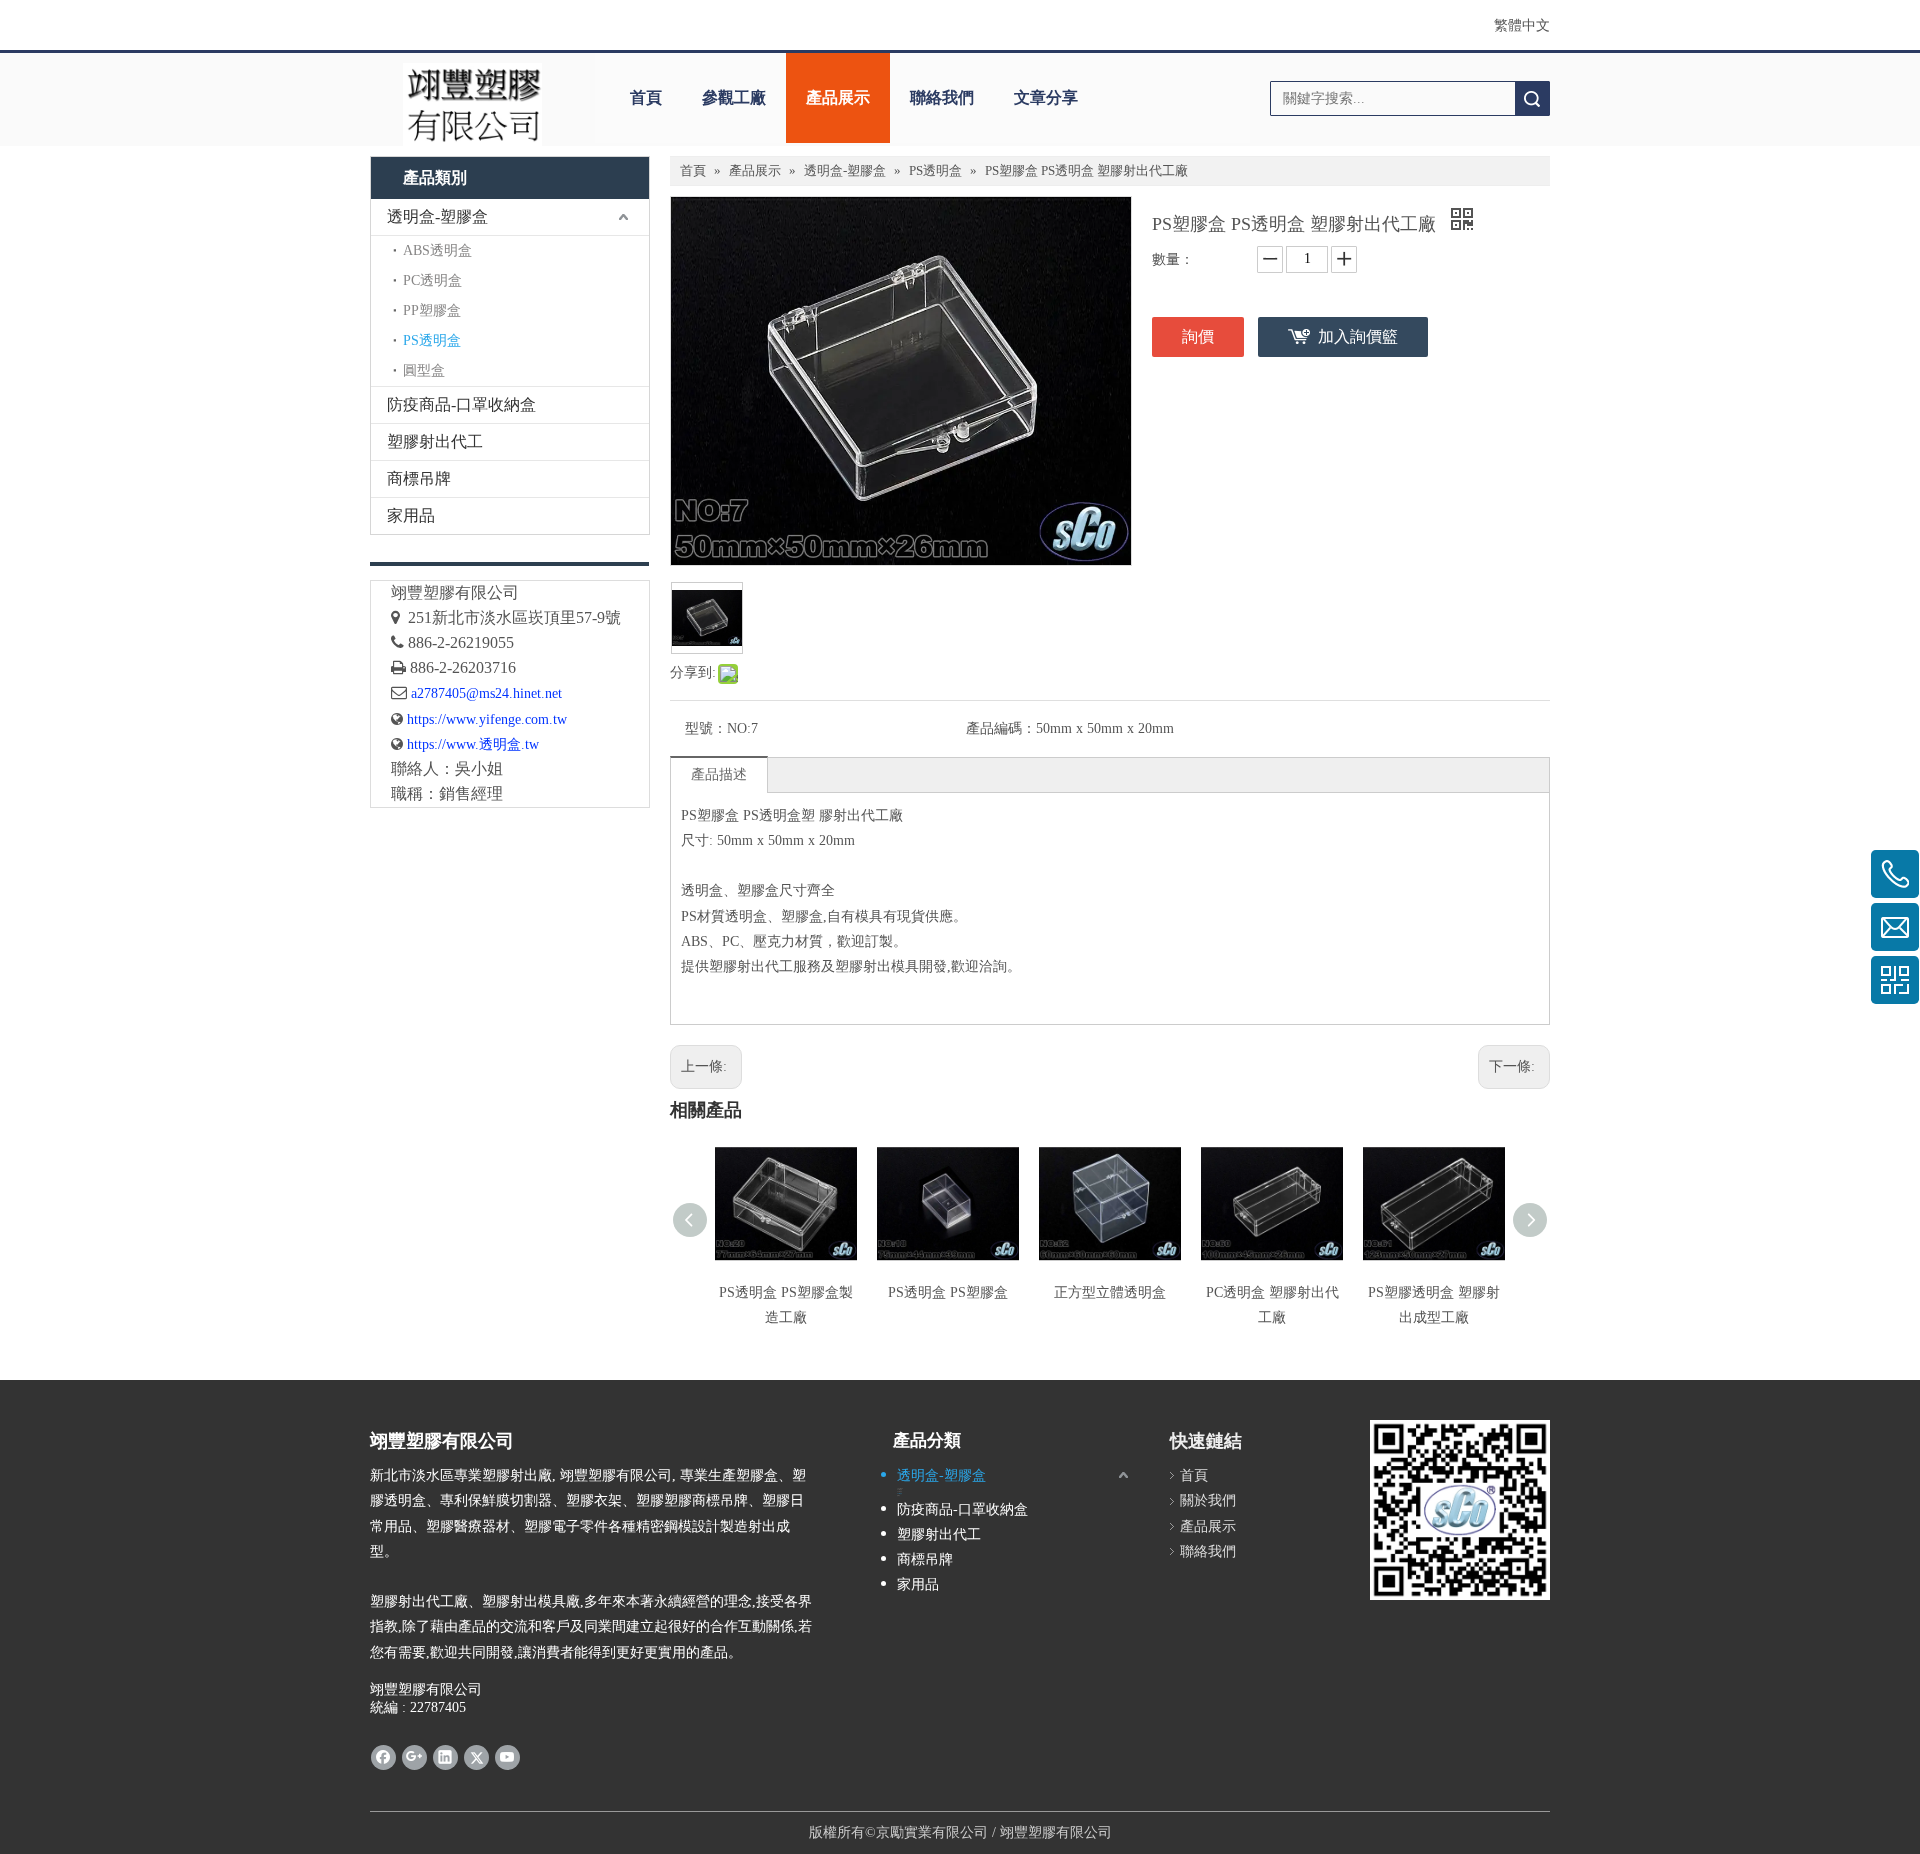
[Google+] (414, 1757)
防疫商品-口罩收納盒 (461, 404)
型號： (706, 728)
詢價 (1198, 336)
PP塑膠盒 (432, 310)
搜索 (1532, 98)
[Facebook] (383, 1757)
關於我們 (1208, 1500)
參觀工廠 (734, 97)
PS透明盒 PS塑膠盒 (948, 1292)
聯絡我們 (942, 97)
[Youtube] (507, 1757)
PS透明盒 (432, 340)
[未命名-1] (510, 563)
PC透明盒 (432, 280)
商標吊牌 (419, 478)
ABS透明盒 (437, 250)
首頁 (646, 97)
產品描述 (719, 774)
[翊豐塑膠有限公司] (472, 104)
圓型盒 (424, 370)
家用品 (411, 515)
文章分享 (1046, 97)
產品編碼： (1001, 728)
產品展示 (838, 97)
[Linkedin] (445, 1757)
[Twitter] (476, 1757)
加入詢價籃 (1358, 336)
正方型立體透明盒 (1110, 1292)
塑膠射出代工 (435, 441)
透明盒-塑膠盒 (437, 216)
